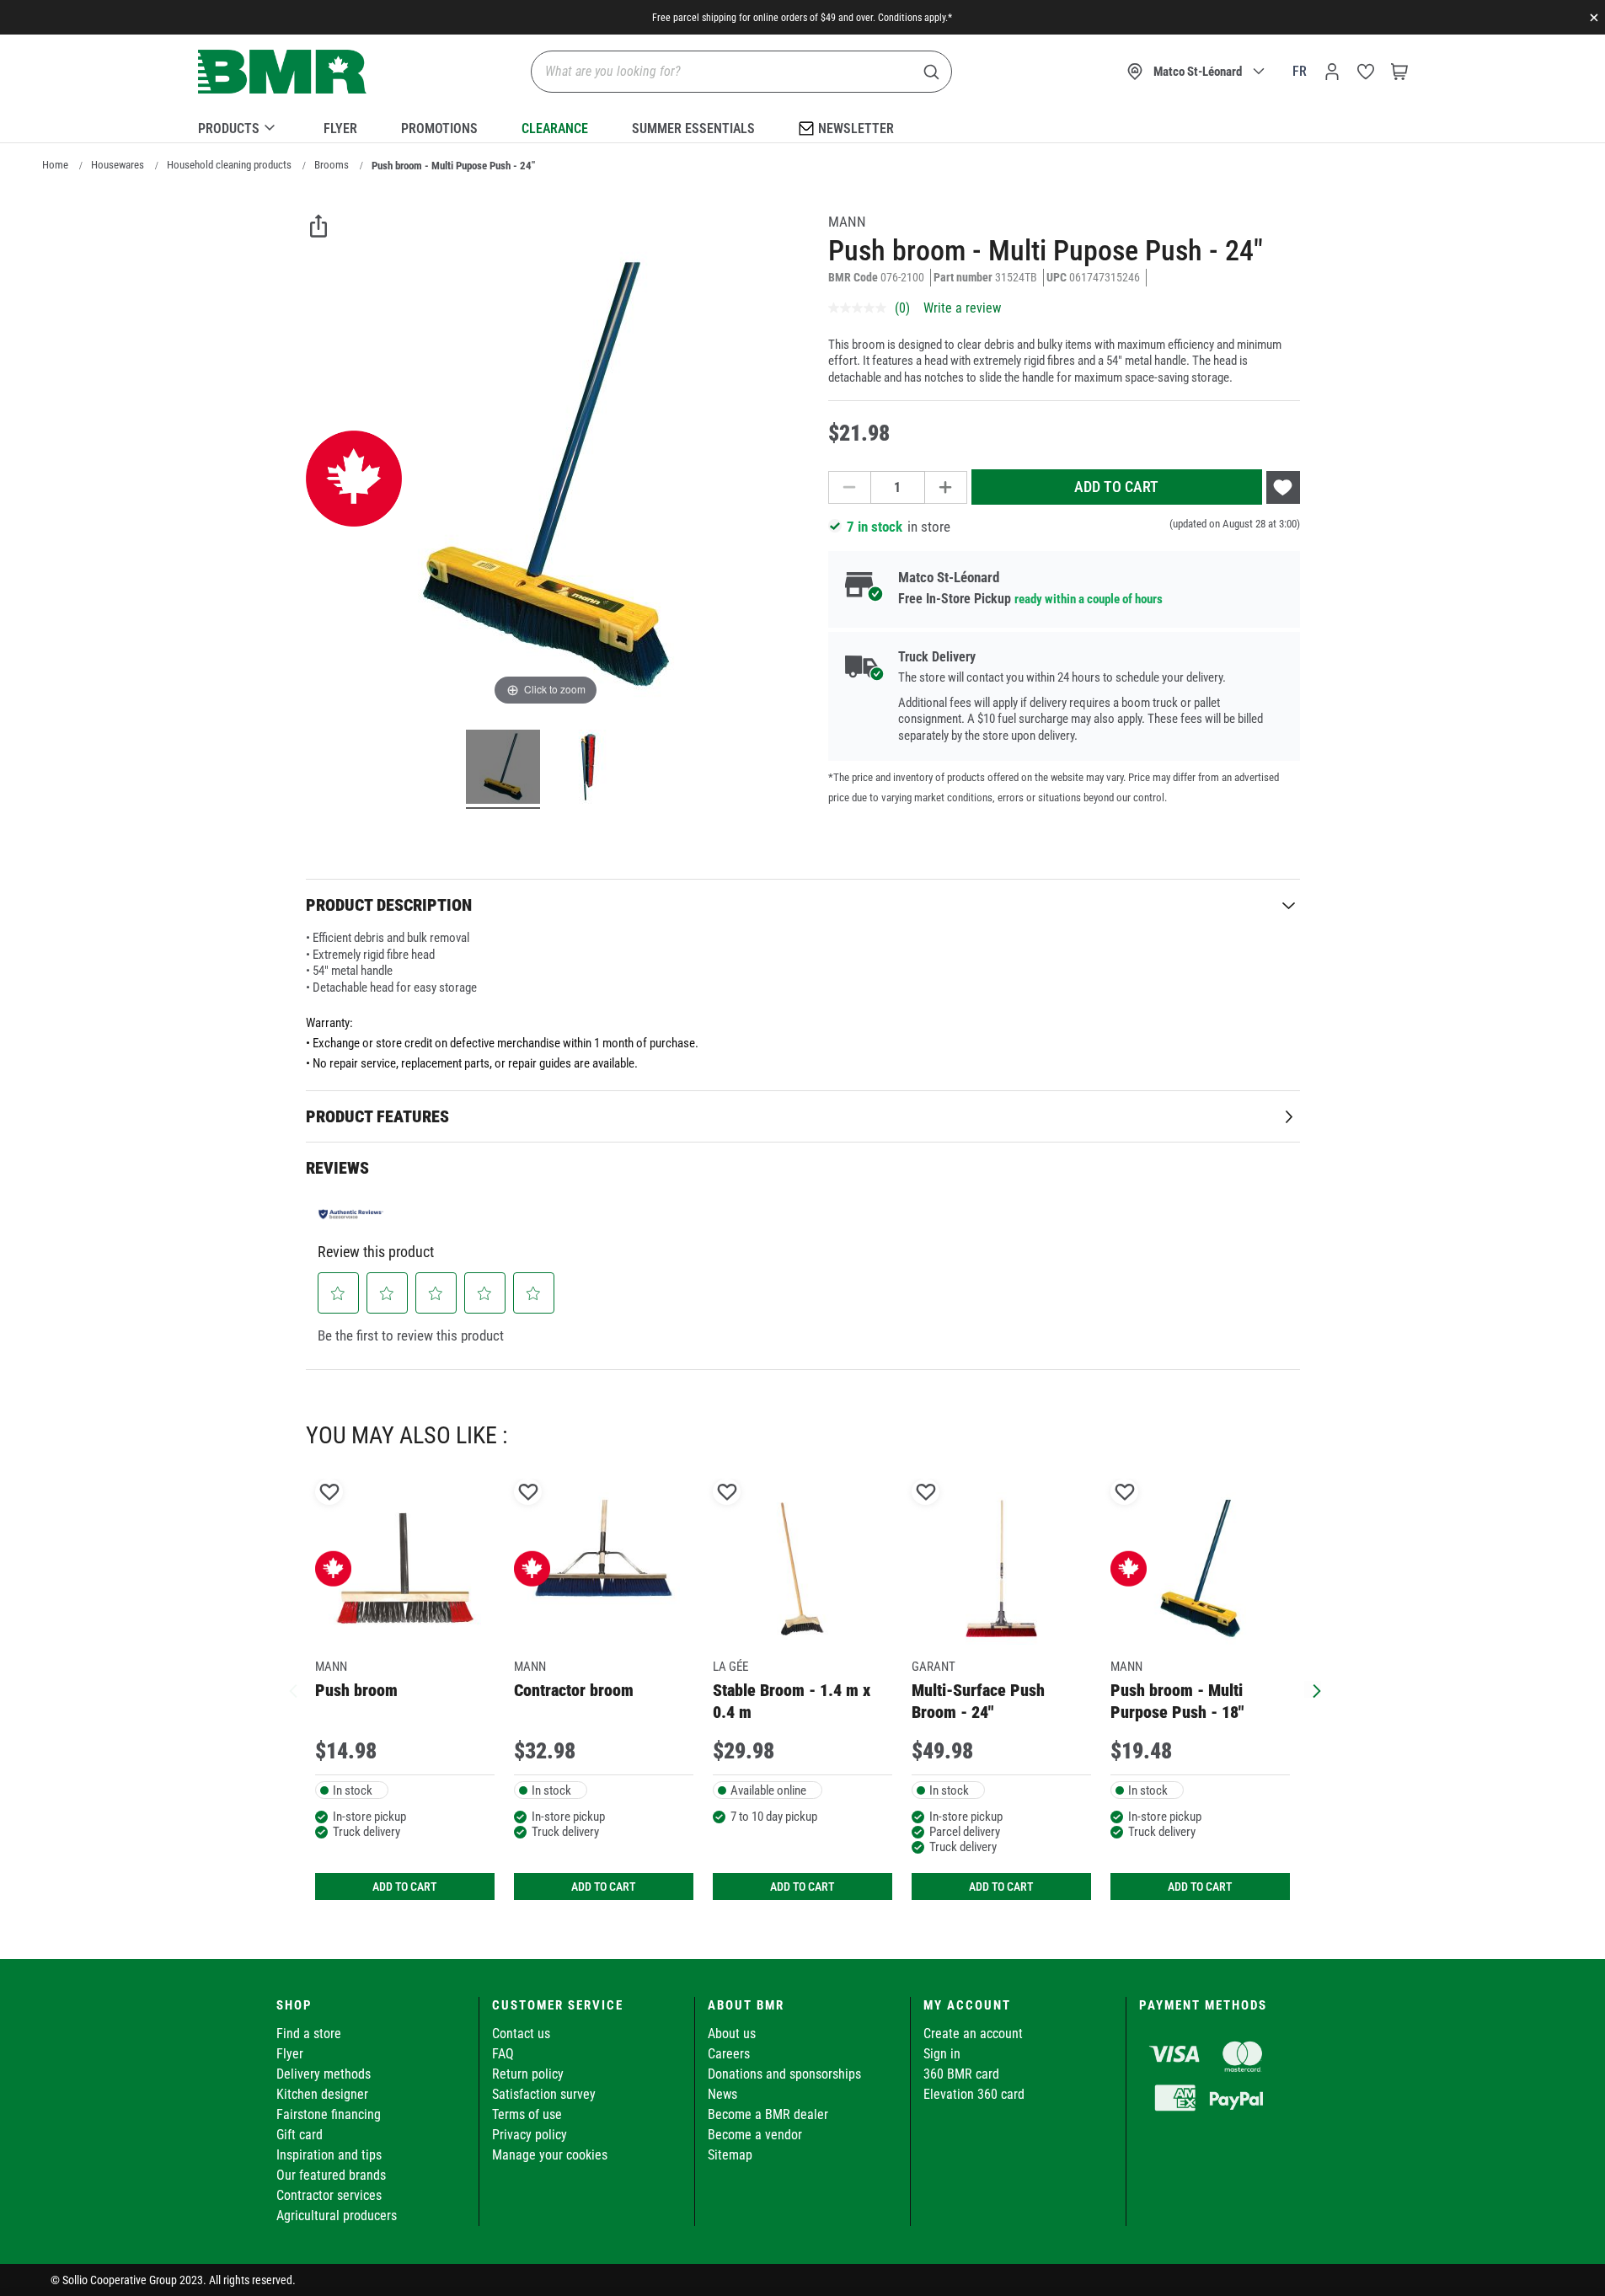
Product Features (377, 1116)
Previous (293, 1689)
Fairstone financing (329, 2114)
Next (1313, 1689)
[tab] (803, 904)
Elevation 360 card (974, 2094)
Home (55, 165)
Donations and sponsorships (784, 2074)
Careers (729, 2054)
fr (1300, 71)
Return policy (528, 2074)
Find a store (309, 2034)
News (722, 2094)
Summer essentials (693, 128)
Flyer (340, 128)
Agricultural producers (337, 2216)
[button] (338, 1293)
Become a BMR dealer (768, 2114)
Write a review (962, 308)
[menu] (803, 126)
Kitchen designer (322, 2094)
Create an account (973, 2034)
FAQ (503, 2054)
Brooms (332, 165)
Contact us (521, 2034)
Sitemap (730, 2155)
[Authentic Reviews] (351, 1214)
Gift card (300, 2135)
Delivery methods (324, 2074)
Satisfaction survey (544, 2094)
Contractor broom (574, 1690)
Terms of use (527, 2114)
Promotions (439, 128)
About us (732, 2034)
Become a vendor (755, 2135)
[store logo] (282, 72)
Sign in (942, 2054)
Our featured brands (331, 2175)
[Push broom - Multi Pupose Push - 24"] (503, 769)
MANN (847, 222)
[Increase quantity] (946, 487)
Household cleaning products (229, 165)
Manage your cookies (550, 2155)
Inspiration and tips (329, 2155)
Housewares (118, 165)
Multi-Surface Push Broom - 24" (978, 1701)
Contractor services (329, 2195)
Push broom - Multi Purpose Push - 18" (1177, 1701)
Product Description (389, 905)
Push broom (356, 1690)
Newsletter (856, 128)
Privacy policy (530, 2135)
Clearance (555, 128)
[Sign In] (1332, 72)
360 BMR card (961, 2074)
